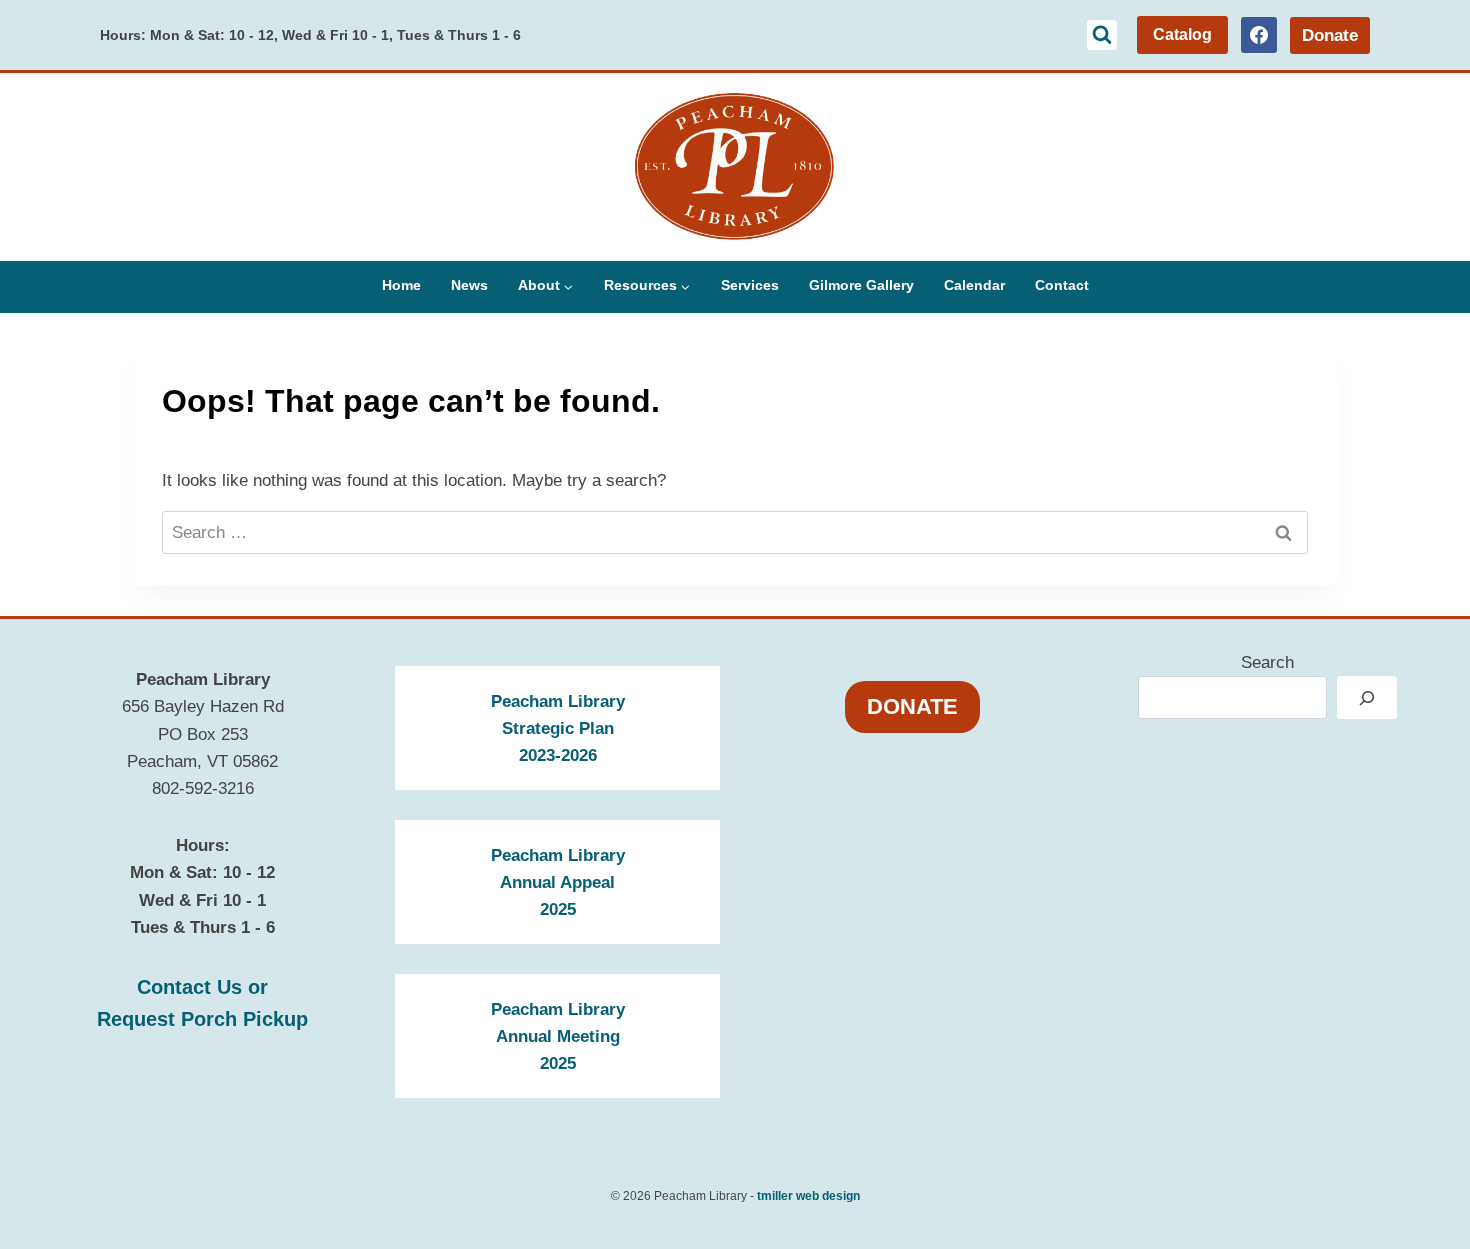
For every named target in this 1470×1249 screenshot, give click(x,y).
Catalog (1182, 34)
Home (401, 285)
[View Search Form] (1102, 35)
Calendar (974, 285)
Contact (1062, 285)
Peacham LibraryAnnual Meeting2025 (558, 1036)
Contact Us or (202, 987)
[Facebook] (1259, 35)
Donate (1330, 35)
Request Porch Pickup (202, 1019)
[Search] (1367, 697)
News (469, 285)
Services (750, 285)
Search (1267, 662)
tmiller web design (808, 1196)
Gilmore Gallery (861, 285)
